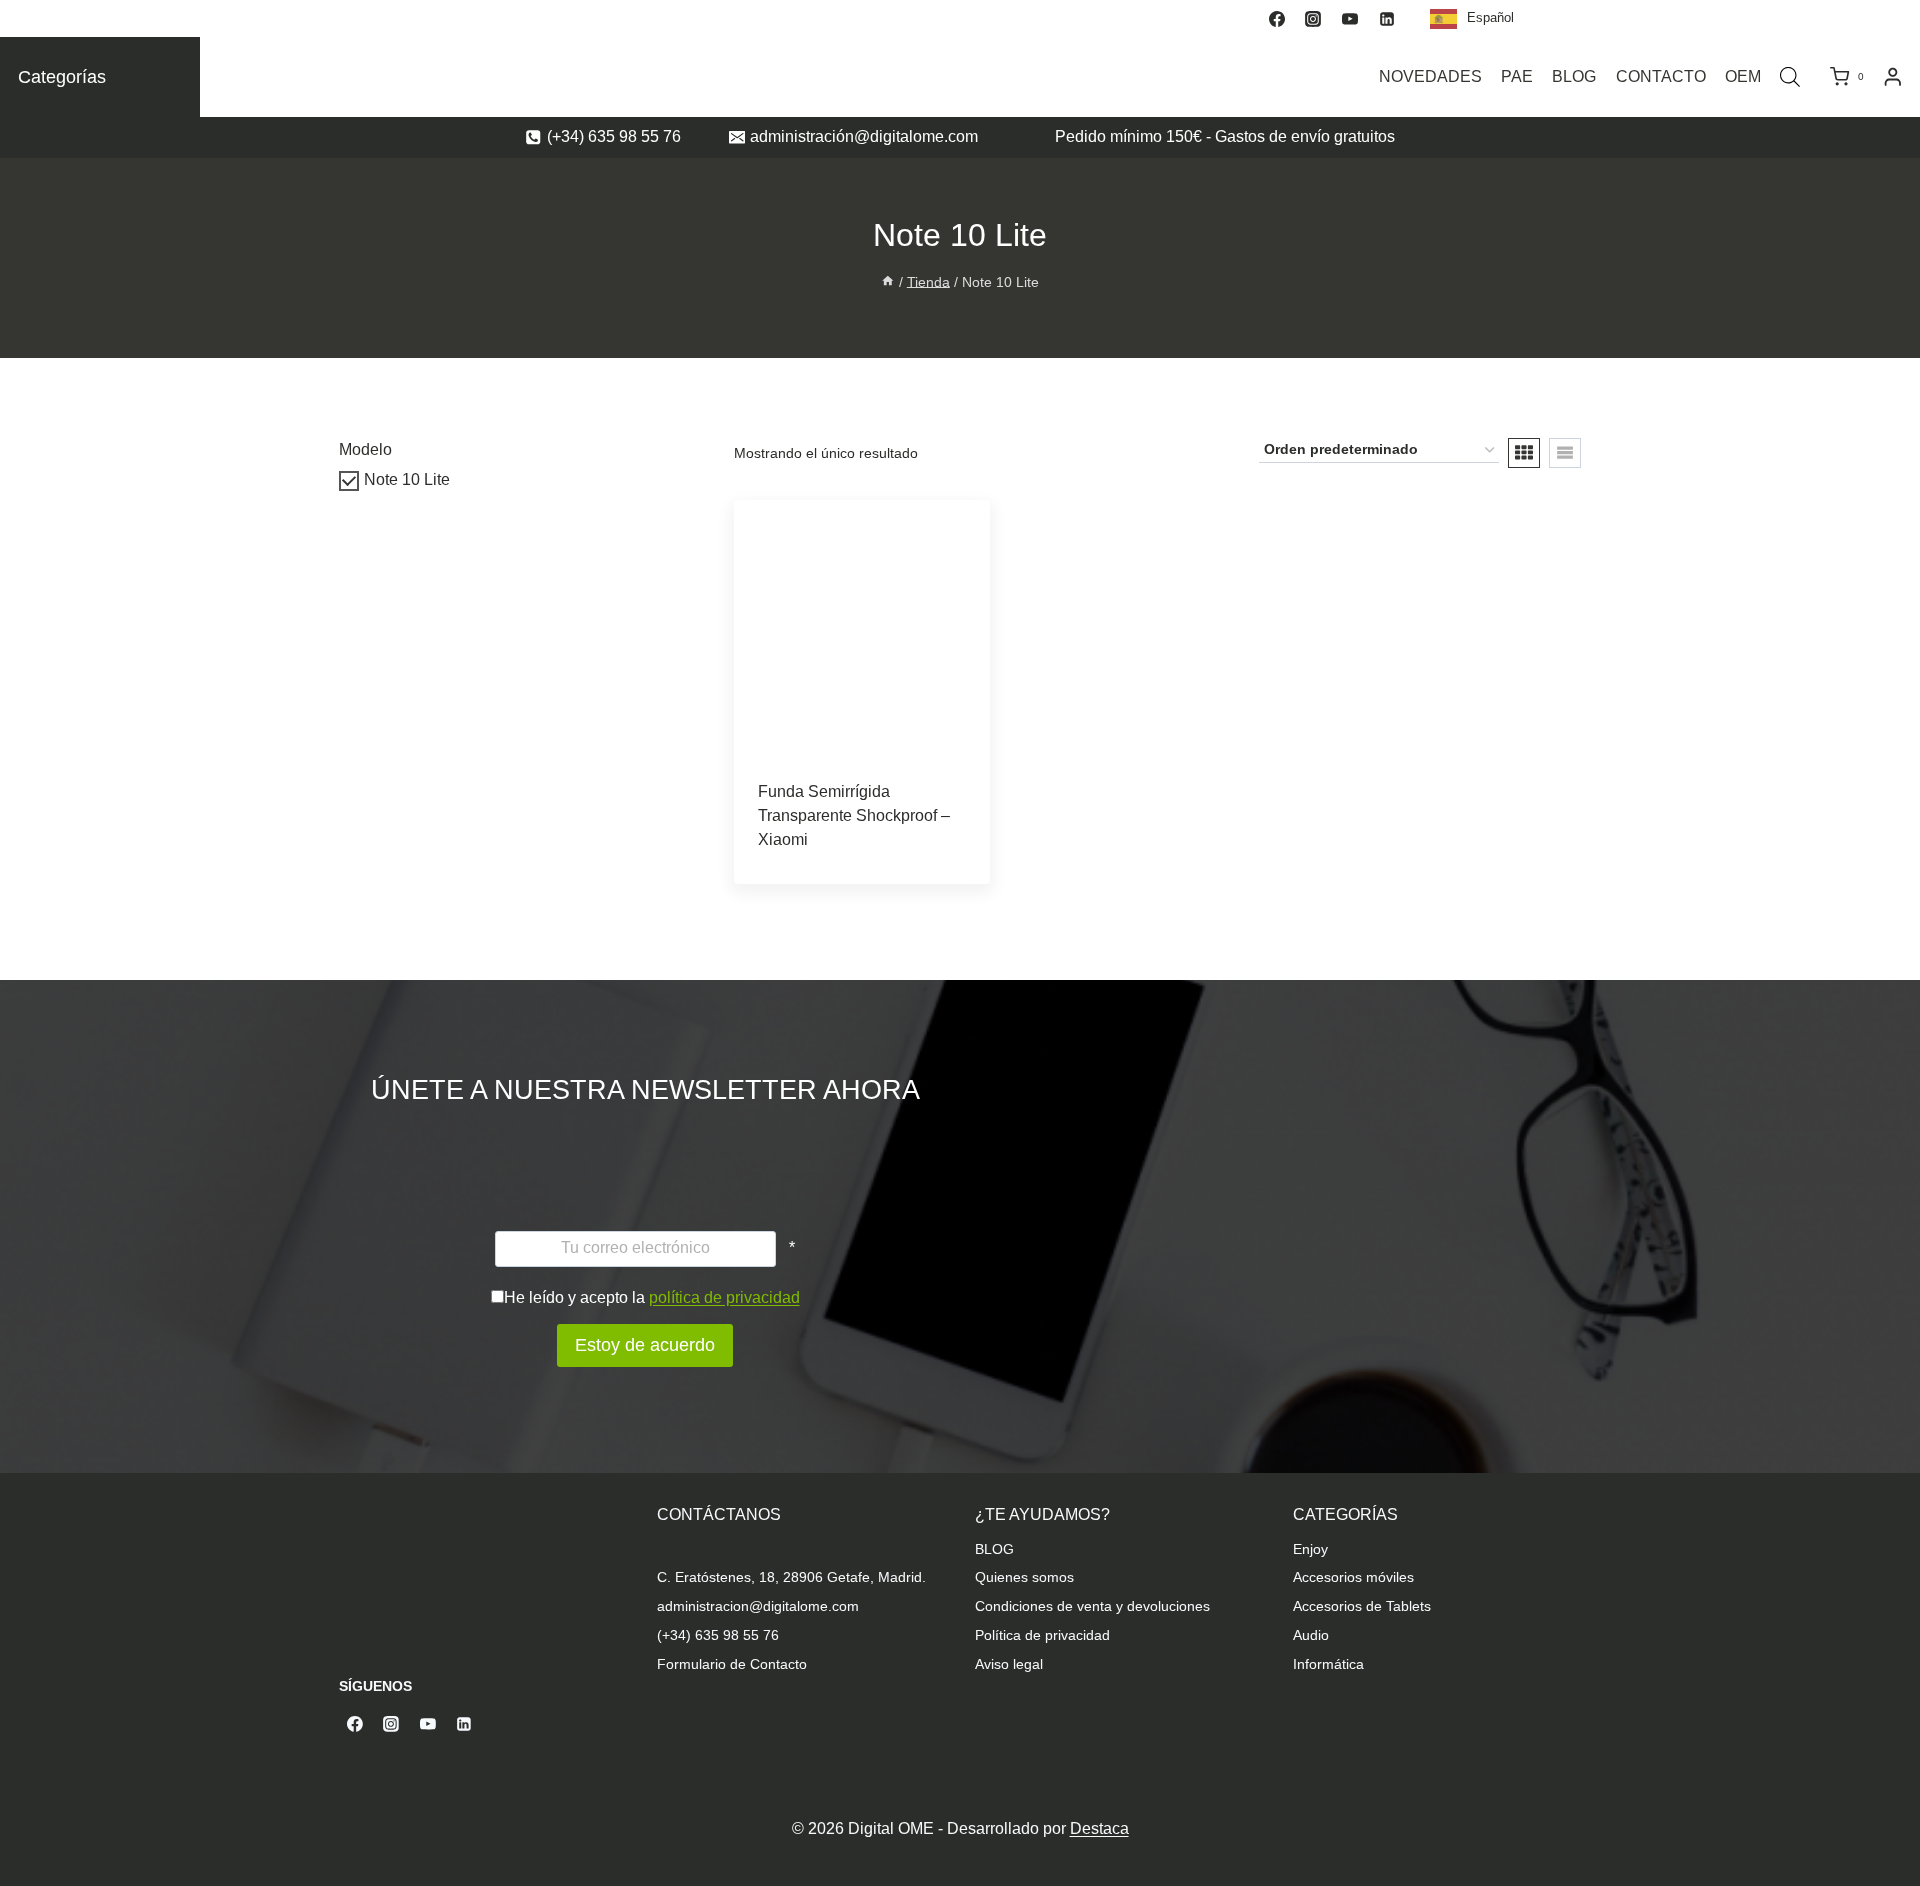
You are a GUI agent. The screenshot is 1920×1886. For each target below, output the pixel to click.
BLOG (1574, 76)
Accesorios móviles (1353, 1577)
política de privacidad (724, 1297)
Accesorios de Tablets (1362, 1606)
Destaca (1099, 1828)
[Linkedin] (1387, 19)
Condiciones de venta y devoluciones (1092, 1606)
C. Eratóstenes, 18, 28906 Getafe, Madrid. (791, 1577)
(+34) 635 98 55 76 (718, 1635)
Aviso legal (1009, 1664)
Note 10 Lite (407, 479)
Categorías (62, 77)
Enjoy (1310, 1549)
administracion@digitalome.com (758, 1606)
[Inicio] (888, 281)
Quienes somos (1024, 1577)
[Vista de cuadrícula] (1524, 453)
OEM (1743, 76)
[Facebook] (1277, 19)
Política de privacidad (1042, 1635)
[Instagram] (1313, 19)
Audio (1311, 1635)
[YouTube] (1350, 19)
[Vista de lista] (1565, 453)
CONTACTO (1661, 76)
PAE (1517, 76)
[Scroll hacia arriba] (1902, 1788)
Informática (1328, 1664)
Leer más (861, 831)
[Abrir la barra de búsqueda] (1790, 77)
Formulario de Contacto (732, 1664)
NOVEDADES (1430, 76)
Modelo (365, 449)
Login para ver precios (831, 878)
